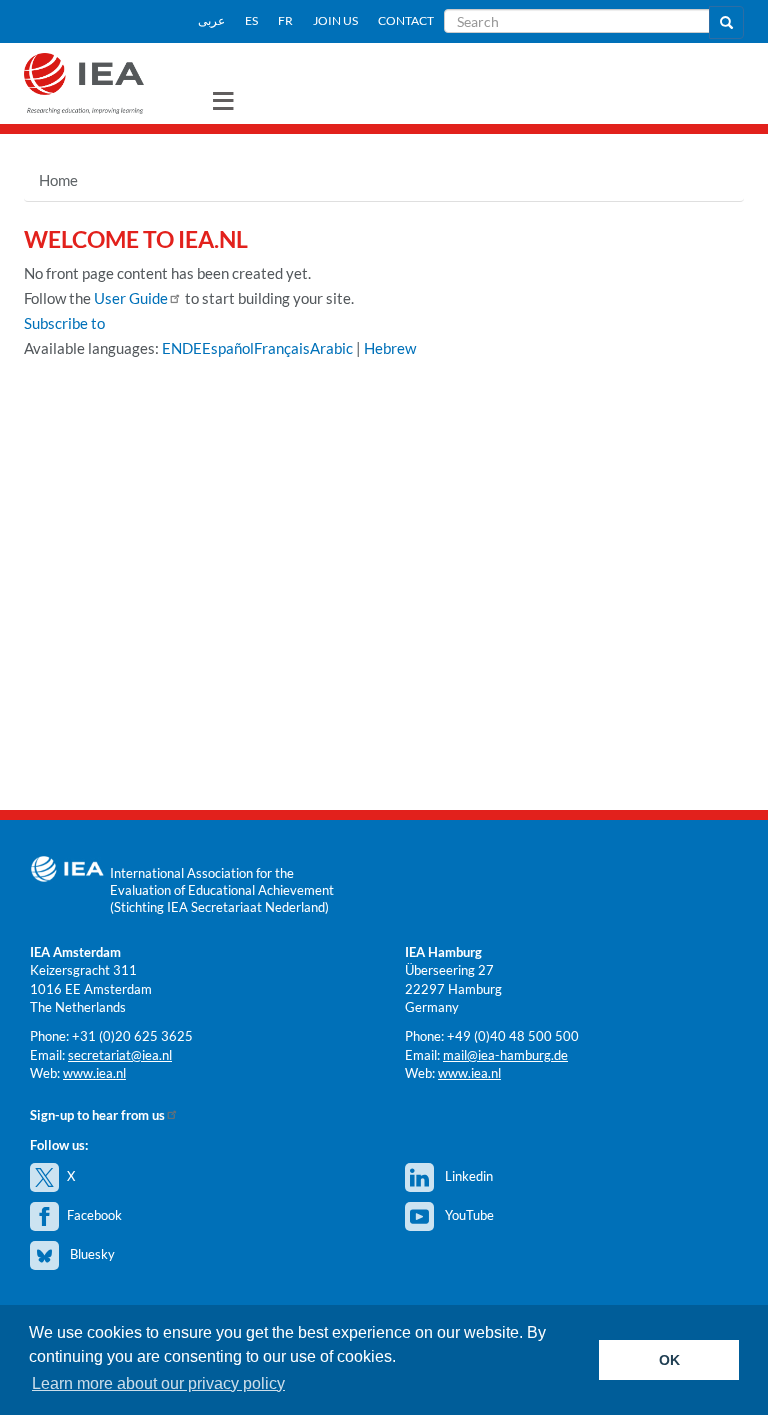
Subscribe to (64, 323)
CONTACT (406, 20)
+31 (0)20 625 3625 (132, 1036)
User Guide (131, 298)
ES (251, 20)
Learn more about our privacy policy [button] (158, 1383)
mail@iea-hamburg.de (505, 1055)
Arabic (331, 348)
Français (282, 348)
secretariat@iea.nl (120, 1055)
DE (192, 348)
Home (58, 180)
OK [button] (669, 1360)
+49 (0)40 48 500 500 (513, 1036)
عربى (211, 20)
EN (172, 348)
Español (228, 348)
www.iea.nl (94, 1073)
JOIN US (335, 20)
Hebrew (390, 348)
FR (285, 20)
